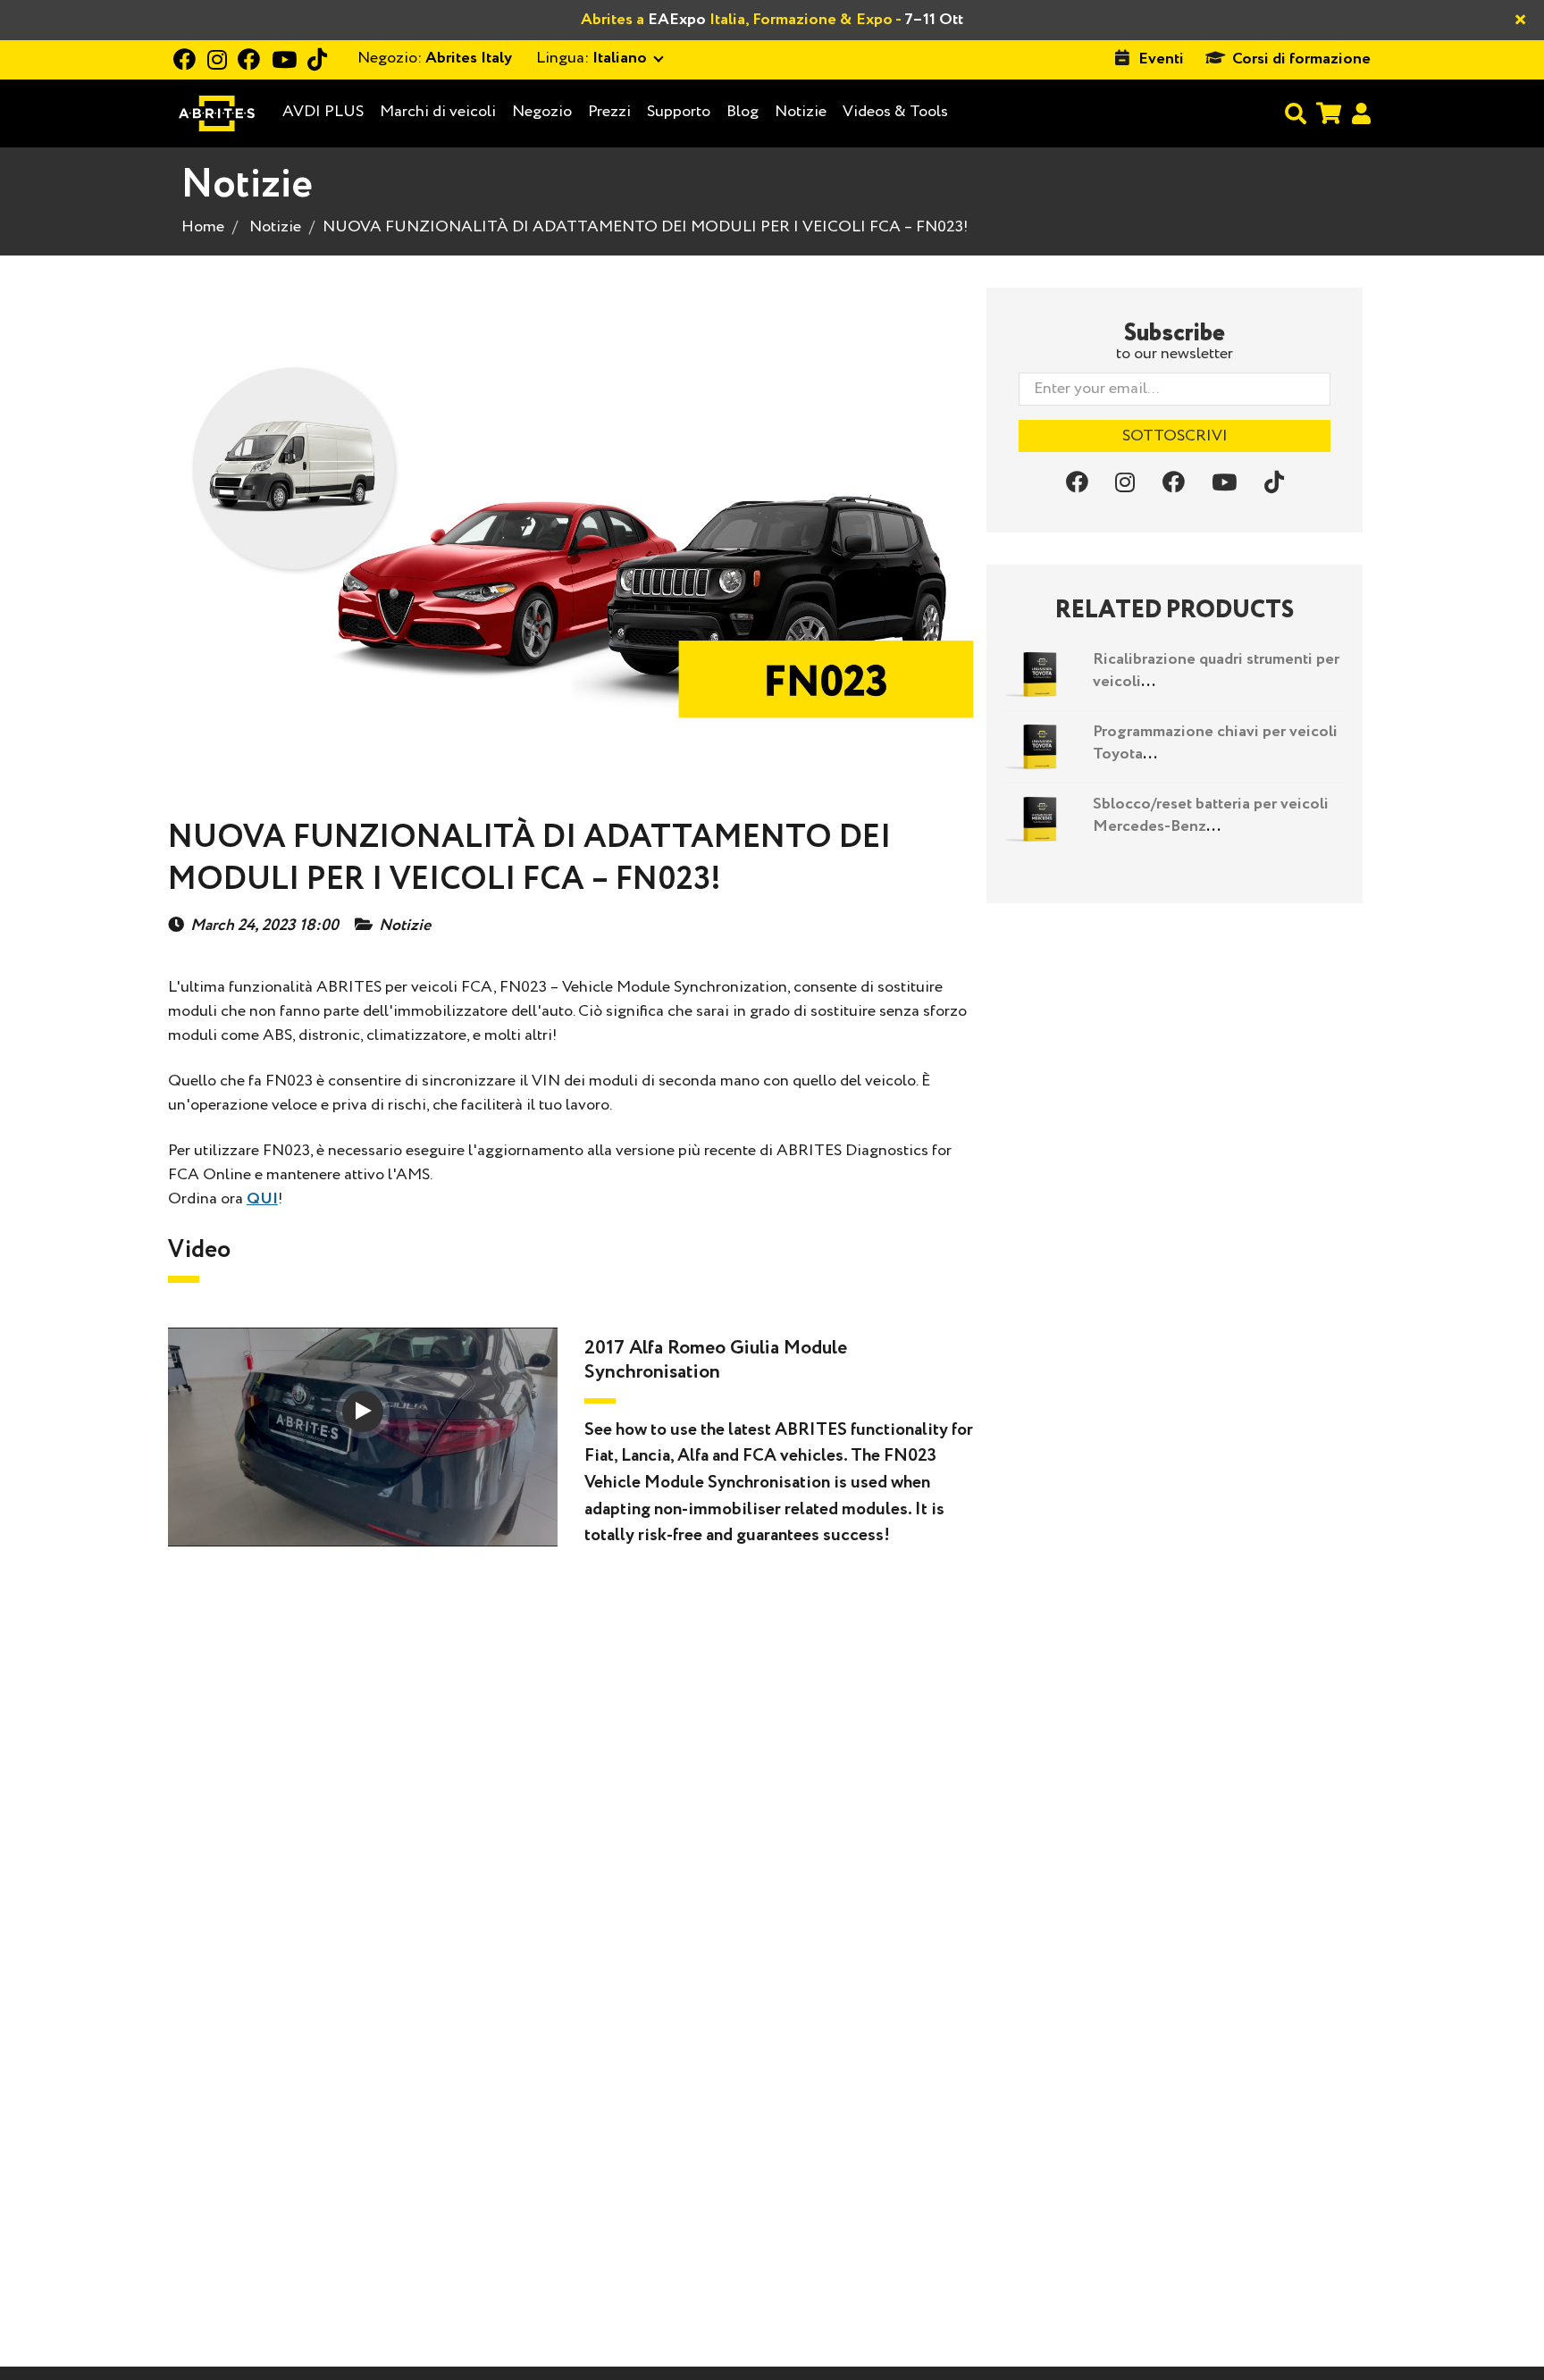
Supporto (679, 112)
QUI (262, 1199)
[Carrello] (1329, 113)
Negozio (542, 112)
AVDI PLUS (323, 112)
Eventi (1161, 59)
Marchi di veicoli (438, 112)
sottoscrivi (1175, 436)
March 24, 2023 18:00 (264, 926)
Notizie (801, 112)
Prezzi (609, 112)
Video (199, 1250)
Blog (743, 112)
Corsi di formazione (1301, 59)
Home (203, 227)
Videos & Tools (895, 112)
